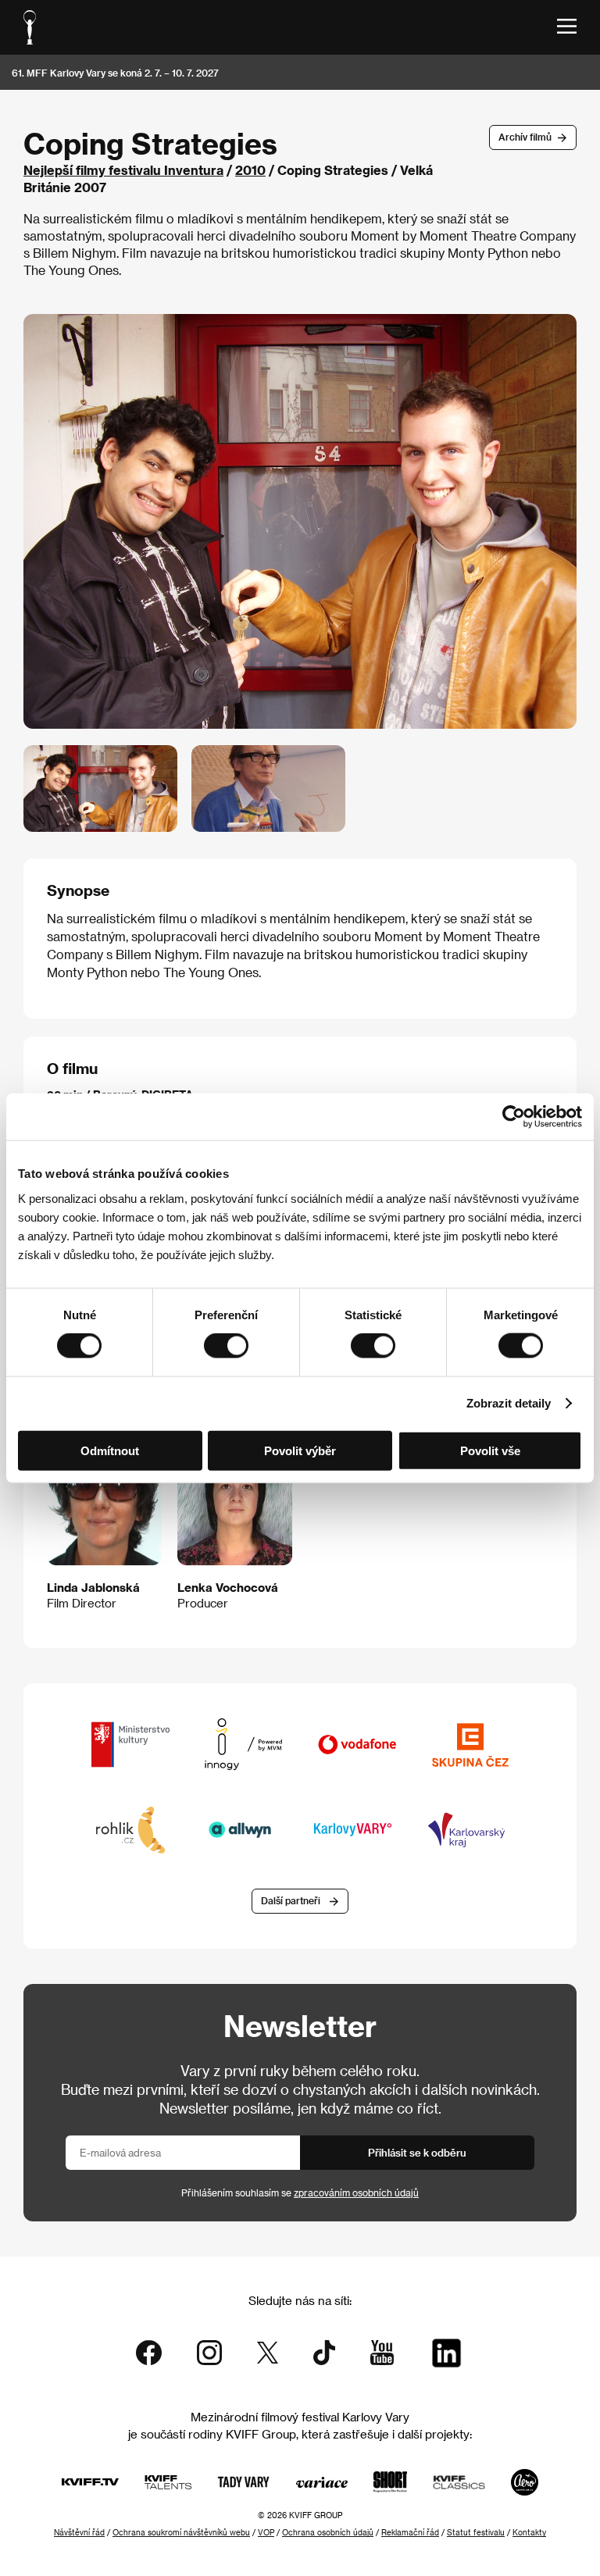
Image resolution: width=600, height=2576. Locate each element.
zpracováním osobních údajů (356, 2192)
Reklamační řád (410, 2532)
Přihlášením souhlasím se (300, 2192)
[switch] (226, 1346)
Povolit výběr (300, 1450)
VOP (266, 2532)
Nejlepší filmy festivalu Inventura (123, 170)
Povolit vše (490, 1450)
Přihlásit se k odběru (417, 2152)
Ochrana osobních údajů (328, 2532)
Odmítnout (110, 1450)
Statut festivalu (476, 2532)
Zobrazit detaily (509, 1403)
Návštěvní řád (79, 2532)
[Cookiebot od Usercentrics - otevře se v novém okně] (514, 1117)
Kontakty (529, 2532)
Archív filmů (525, 137)
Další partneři (291, 1900)
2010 (250, 170)
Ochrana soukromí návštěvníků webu (181, 2532)
